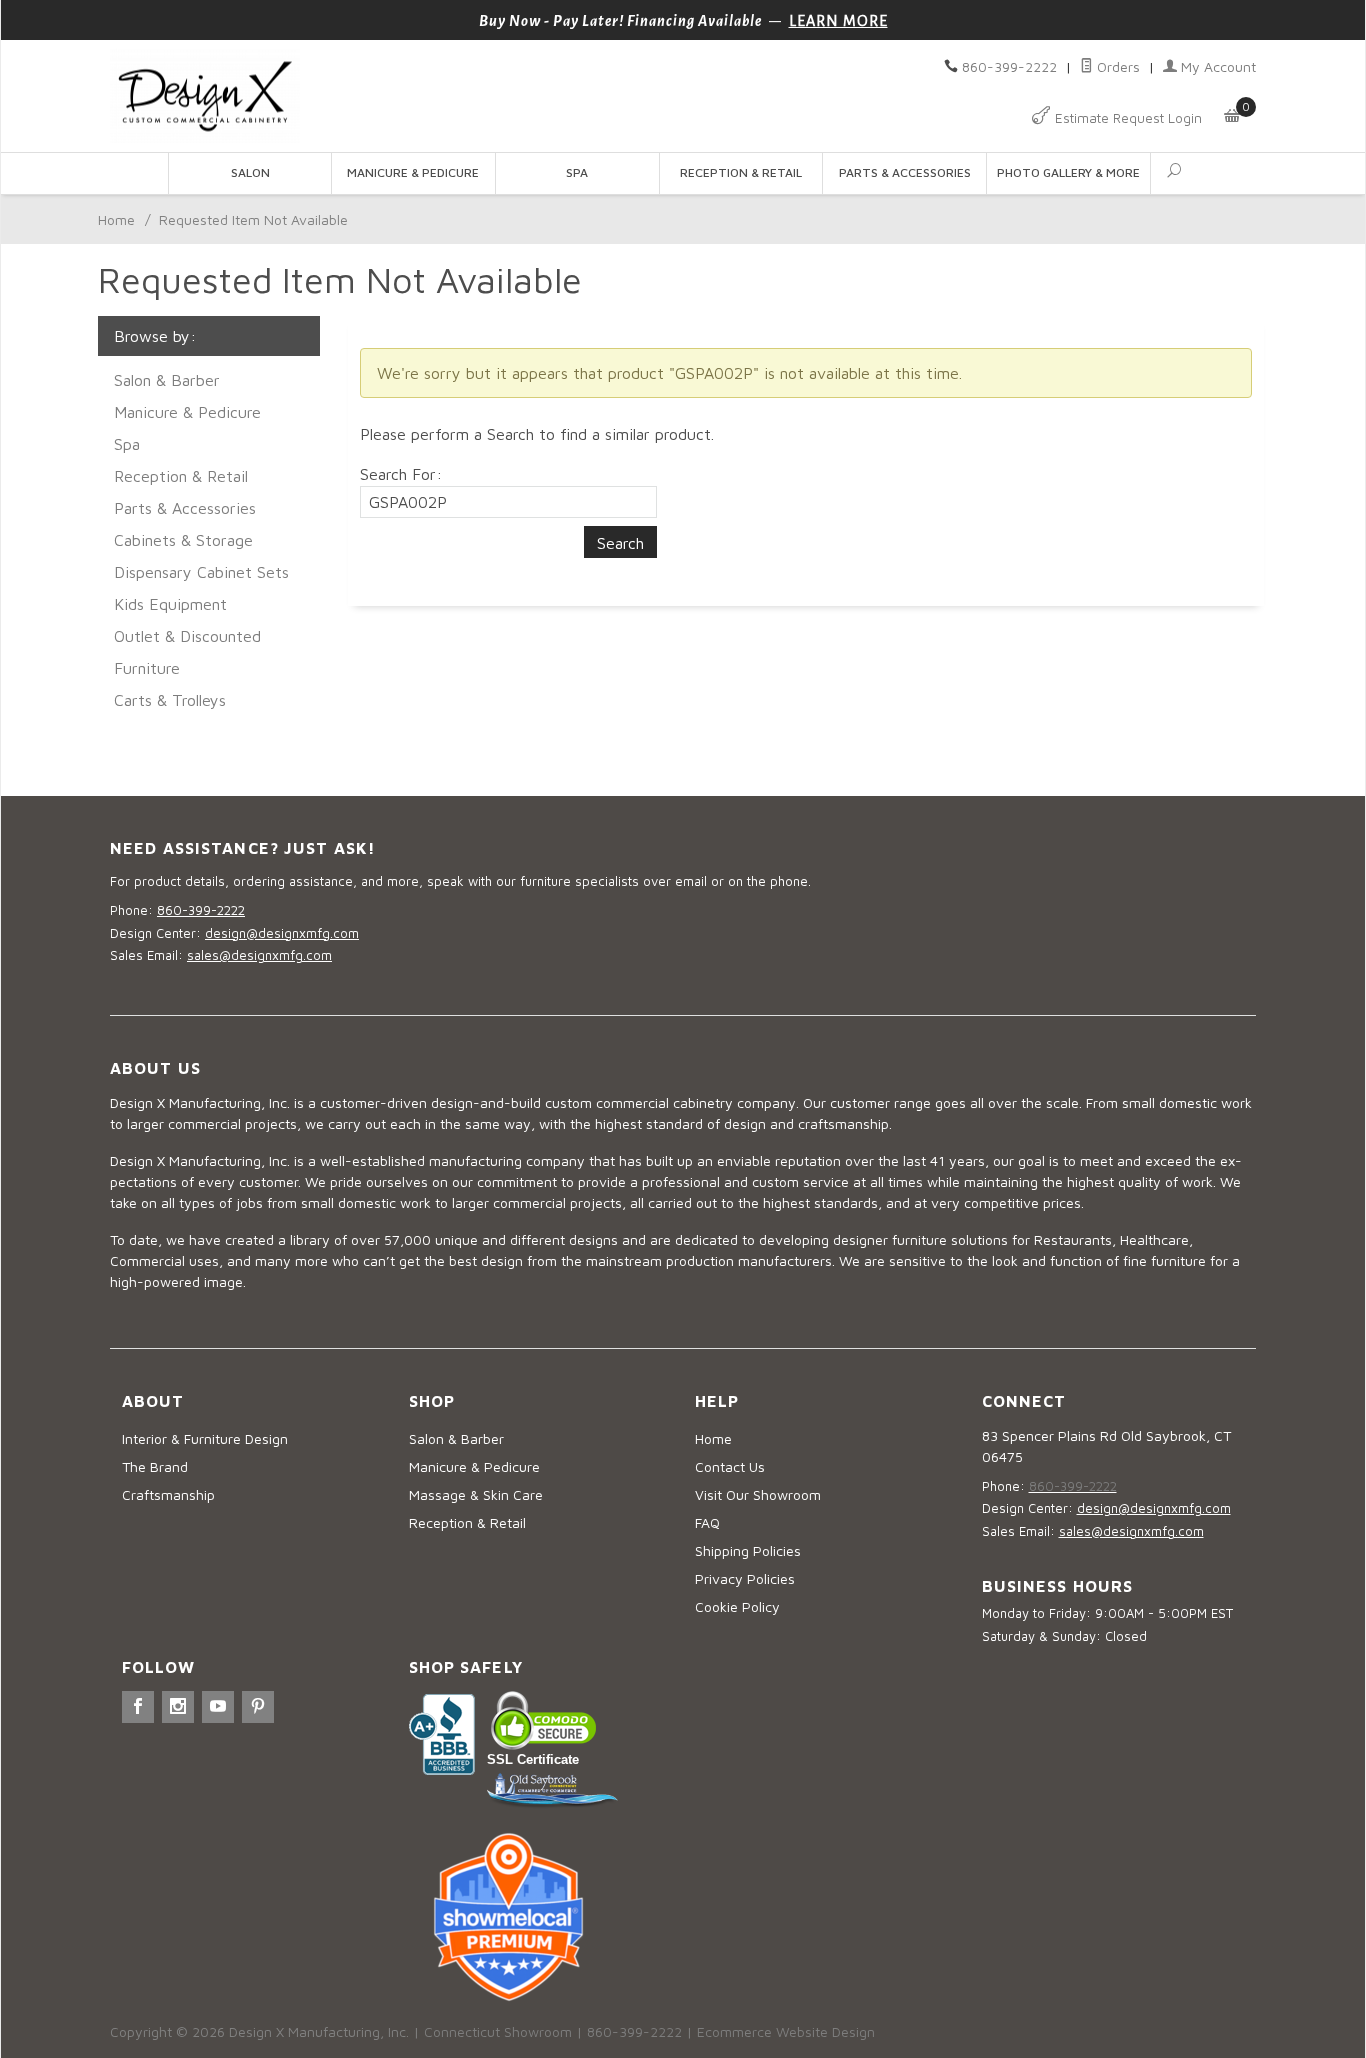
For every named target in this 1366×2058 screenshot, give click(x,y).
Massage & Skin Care (476, 1494)
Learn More (838, 21)
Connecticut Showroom (498, 2031)
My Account (1216, 66)
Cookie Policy (737, 1606)
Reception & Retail (741, 172)
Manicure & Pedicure (413, 172)
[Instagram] (178, 1707)
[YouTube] (218, 1707)
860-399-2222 (1009, 66)
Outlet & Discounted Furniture (187, 652)
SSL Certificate (533, 1759)
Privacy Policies (745, 1578)
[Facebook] (138, 1707)
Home (116, 219)
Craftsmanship (168, 1494)
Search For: (401, 474)
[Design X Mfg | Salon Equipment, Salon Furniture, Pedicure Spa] (390, 96)
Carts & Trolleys (170, 700)
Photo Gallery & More (1068, 172)
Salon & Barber (167, 380)
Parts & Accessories (905, 172)
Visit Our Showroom (758, 1494)
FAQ (707, 1522)
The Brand (155, 1466)
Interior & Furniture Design (205, 1438)
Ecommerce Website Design (786, 2031)
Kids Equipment (170, 604)
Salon (250, 172)
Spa (577, 172)
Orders (1116, 66)
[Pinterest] (258, 1707)
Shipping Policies (748, 1550)
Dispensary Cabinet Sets (201, 572)
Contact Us (730, 1466)
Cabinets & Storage (183, 540)
